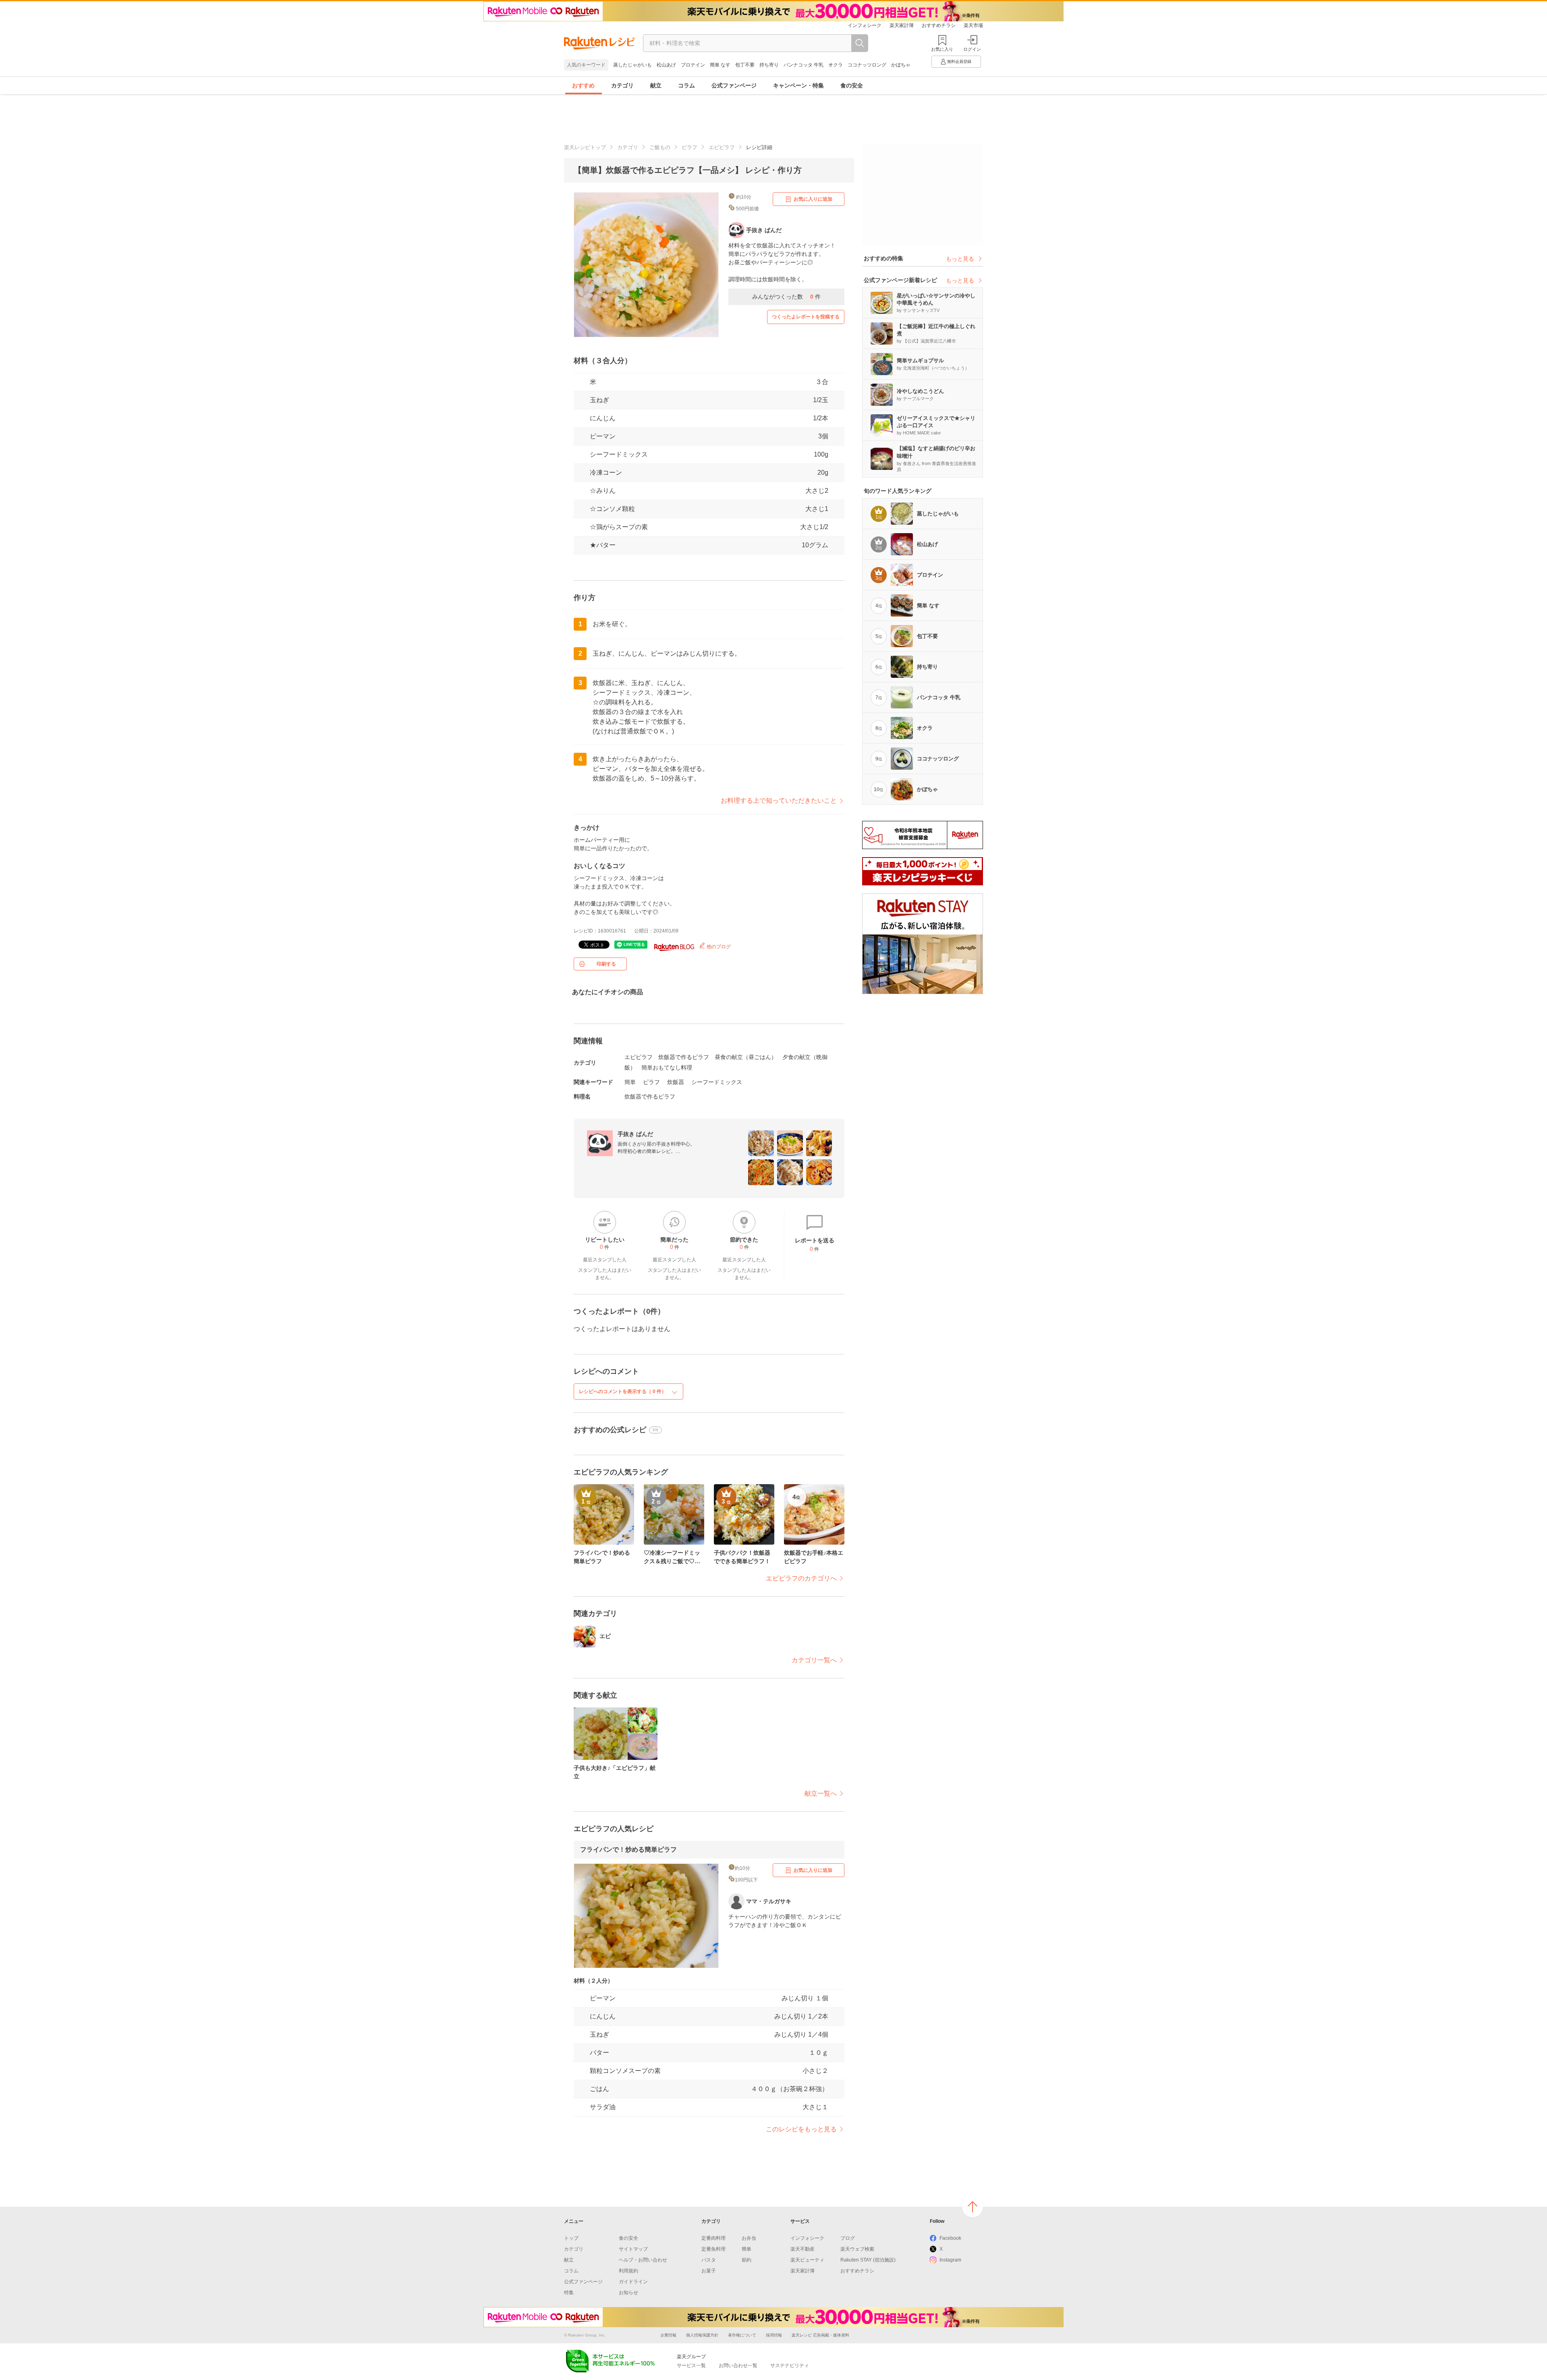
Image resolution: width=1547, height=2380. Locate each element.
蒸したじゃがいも (632, 65)
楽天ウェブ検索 (857, 2249)
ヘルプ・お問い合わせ (643, 2260)
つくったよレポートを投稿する (806, 317)
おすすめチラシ (939, 25)
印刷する (606, 964)
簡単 (630, 1082)
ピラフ (690, 147)
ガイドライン (633, 2282)
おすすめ (583, 85)
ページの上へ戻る (973, 2207)
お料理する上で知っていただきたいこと (779, 801)
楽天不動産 (803, 2249)
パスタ (709, 2260)
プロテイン (693, 65)
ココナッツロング (867, 65)
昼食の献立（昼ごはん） (746, 1057)
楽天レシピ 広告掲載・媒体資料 (820, 2335)
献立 (656, 85)
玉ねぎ (599, 400)
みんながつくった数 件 (786, 297)
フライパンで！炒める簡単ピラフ (628, 1849)
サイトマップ (633, 2249)
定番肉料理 (713, 2238)
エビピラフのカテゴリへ (801, 1578)
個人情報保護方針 (702, 2335)
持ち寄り (769, 65)
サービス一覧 (691, 2365)
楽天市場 (973, 25)
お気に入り (942, 49)
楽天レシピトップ (585, 147)
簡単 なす (720, 65)
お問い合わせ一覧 (738, 2365)
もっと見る (960, 259)
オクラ (836, 65)
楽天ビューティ (807, 2260)
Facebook (950, 2238)
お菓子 (709, 2271)
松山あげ (666, 65)
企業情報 (668, 2335)
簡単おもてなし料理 (667, 1067)
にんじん (603, 418)
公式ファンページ (734, 85)
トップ (571, 2238)
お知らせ (628, 2293)
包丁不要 (745, 65)
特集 (569, 2293)
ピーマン (603, 436)
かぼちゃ (901, 65)
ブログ (848, 2238)
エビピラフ (722, 147)
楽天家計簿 (902, 25)
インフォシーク (865, 25)
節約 (747, 2260)
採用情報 (774, 2335)
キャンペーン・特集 (798, 85)
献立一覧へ (821, 1793)
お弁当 (749, 2238)
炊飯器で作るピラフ (684, 1057)
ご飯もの (660, 147)
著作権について (742, 2335)
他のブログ (718, 947)
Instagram (950, 2260)
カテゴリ (622, 85)
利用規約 (628, 2271)
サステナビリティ (790, 2365)
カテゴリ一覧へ (814, 1660)
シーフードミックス (717, 1082)
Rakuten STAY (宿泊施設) (868, 2260)
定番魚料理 (713, 2249)
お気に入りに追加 (813, 199)
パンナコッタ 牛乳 (804, 65)
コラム (686, 85)
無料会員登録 (959, 61)
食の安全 (852, 85)
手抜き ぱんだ (635, 1134)
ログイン (972, 49)
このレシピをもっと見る (801, 2129)
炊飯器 (676, 1082)
